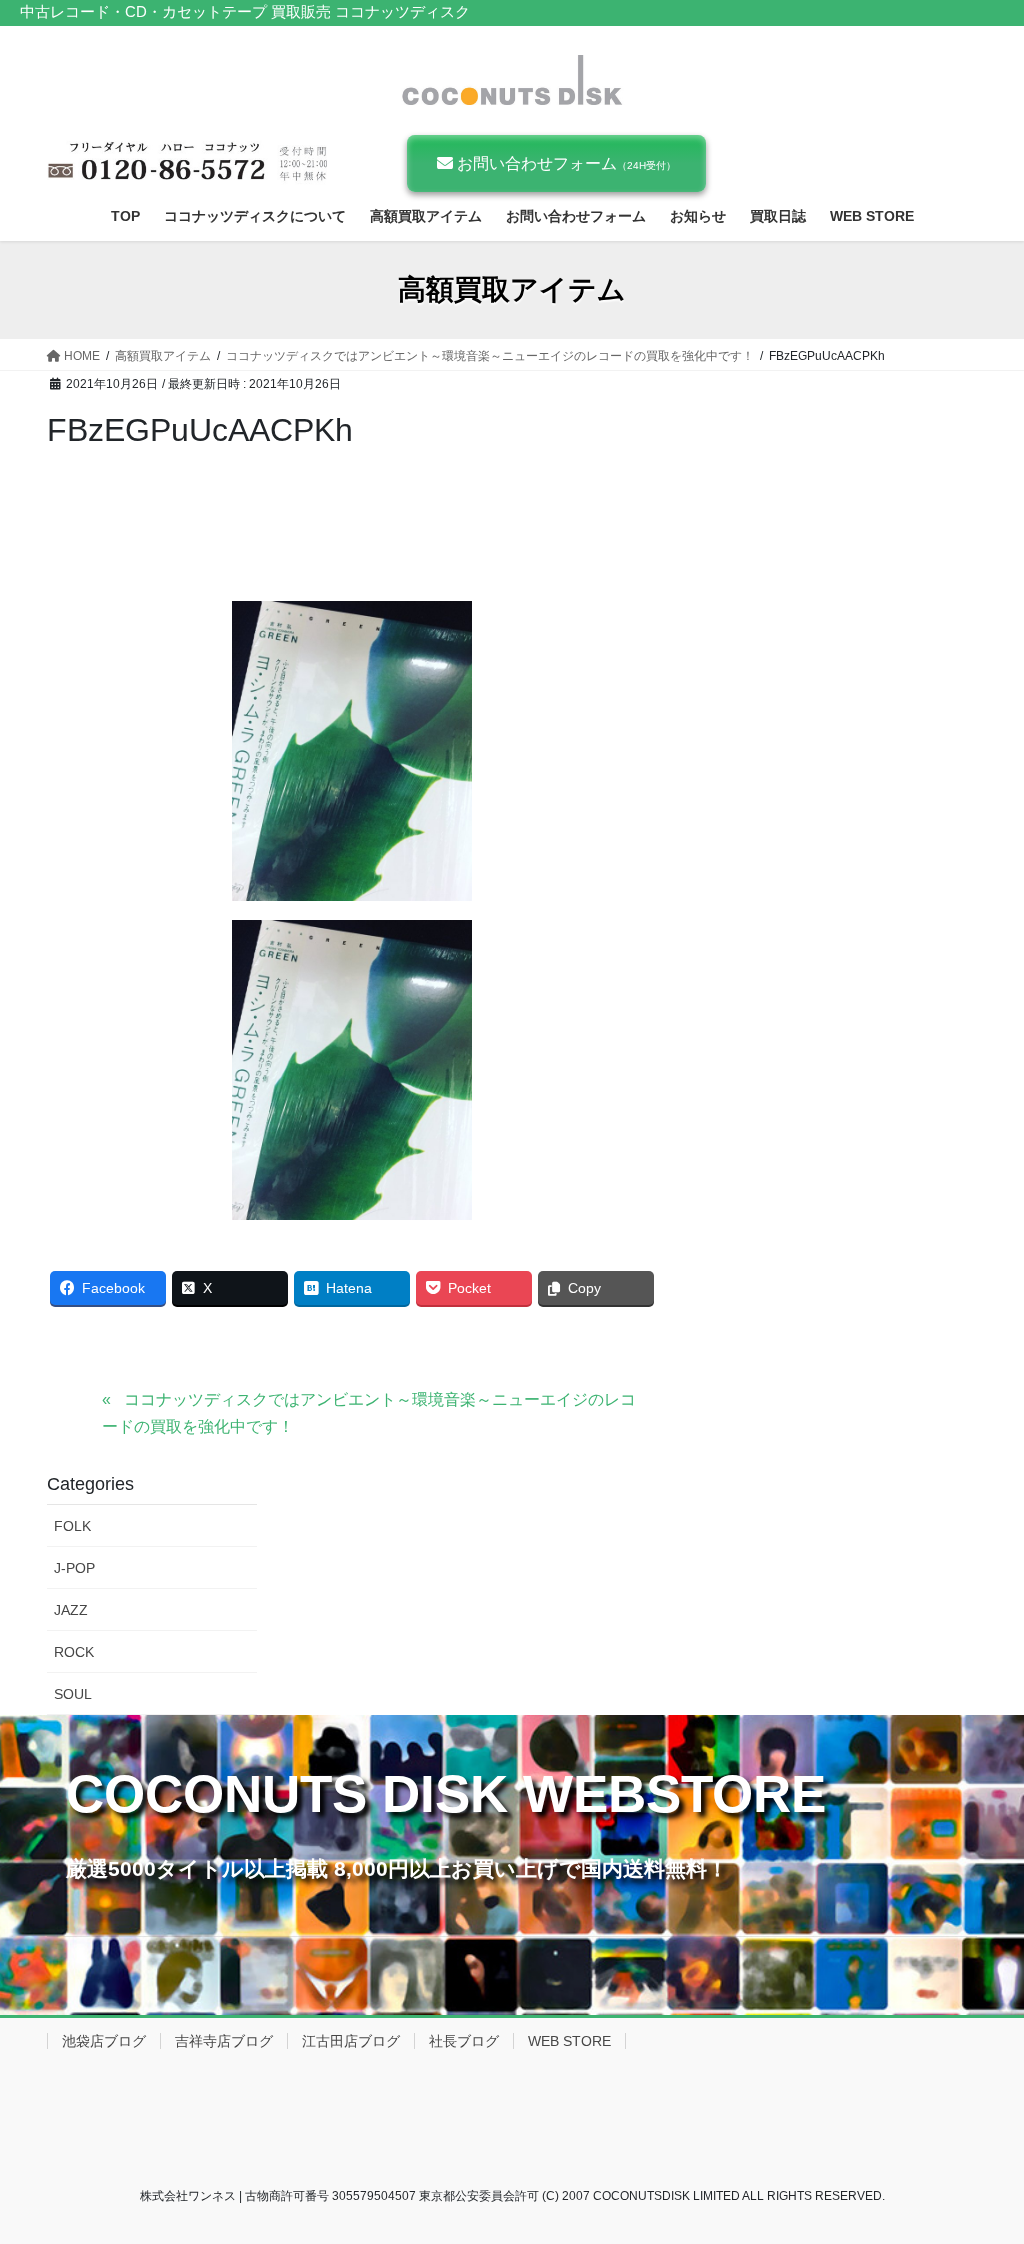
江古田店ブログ (351, 2041)
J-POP (74, 1568)
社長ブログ (464, 2041)
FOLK (72, 1526)
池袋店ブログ (104, 2041)
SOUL (73, 1694)
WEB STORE (569, 2041)
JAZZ (71, 1610)
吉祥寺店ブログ (224, 2041)
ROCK (74, 1652)
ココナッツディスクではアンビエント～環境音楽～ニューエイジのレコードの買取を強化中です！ (369, 1412)
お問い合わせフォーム (564, 163)
